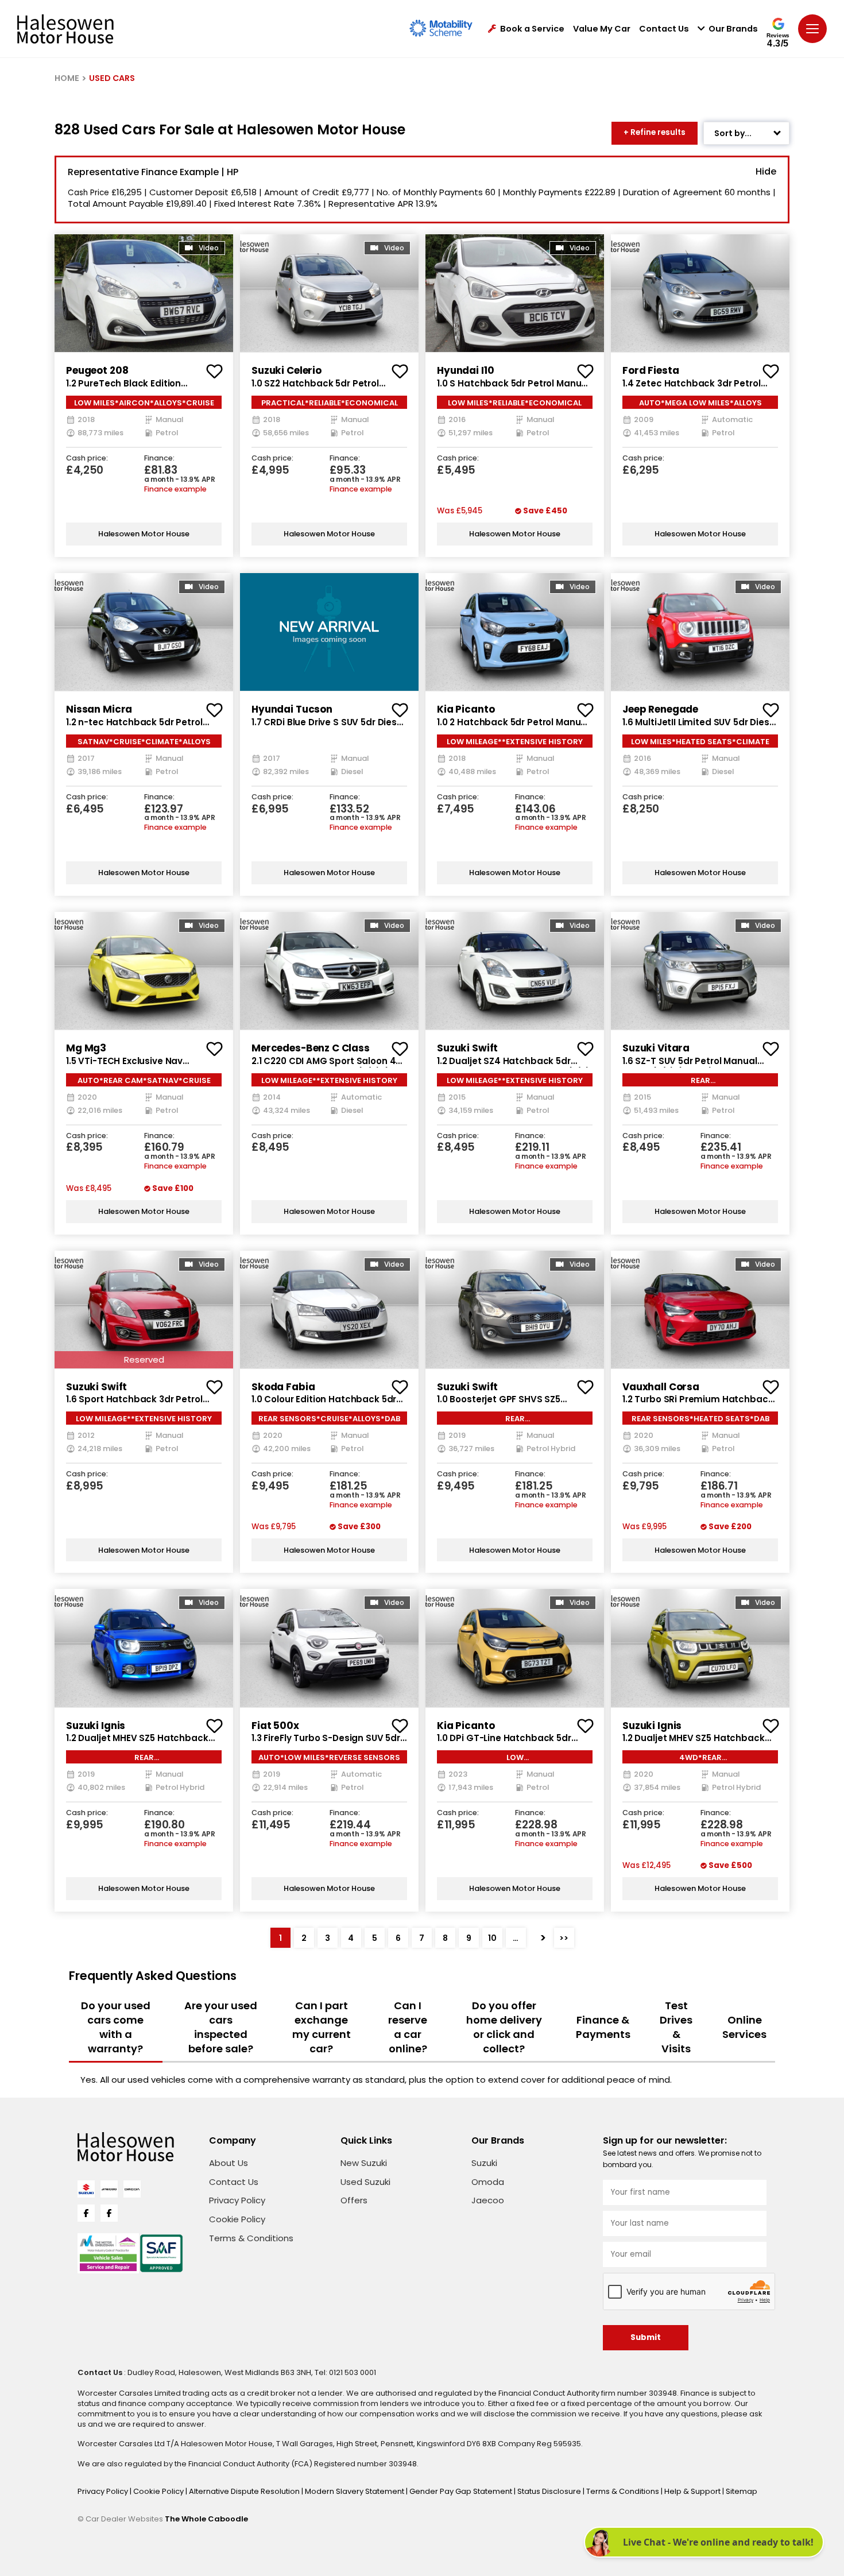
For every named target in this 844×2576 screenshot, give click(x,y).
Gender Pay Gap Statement (462, 2491)
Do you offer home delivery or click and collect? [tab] (504, 2027)
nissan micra (99, 709)
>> (564, 1938)
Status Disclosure (550, 2491)
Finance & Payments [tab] (603, 2027)
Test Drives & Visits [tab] (676, 2027)
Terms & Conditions (251, 2238)
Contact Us (664, 29)
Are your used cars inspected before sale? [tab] (221, 2027)
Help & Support (693, 2491)
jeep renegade (660, 709)
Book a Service (532, 29)
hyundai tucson (292, 709)
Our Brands (733, 29)
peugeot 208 (97, 370)
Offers (354, 2200)
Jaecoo (488, 2200)
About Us (229, 2163)
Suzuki (484, 2163)
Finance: (159, 459)
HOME (67, 78)
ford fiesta (651, 370)
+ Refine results (655, 132)
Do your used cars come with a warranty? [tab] (116, 2027)
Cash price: (87, 459)
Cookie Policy (237, 2219)
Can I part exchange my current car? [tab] (322, 2027)
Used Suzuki (365, 2182)
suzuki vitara (656, 1048)
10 (492, 1938)
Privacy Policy (237, 2200)
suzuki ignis (96, 1726)
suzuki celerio (287, 370)
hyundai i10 (465, 370)
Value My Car (602, 29)
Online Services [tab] (744, 2027)
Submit (646, 2337)
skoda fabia (283, 1387)
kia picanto (466, 709)
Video (209, 248)
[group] (144, 293)
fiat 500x (275, 1726)
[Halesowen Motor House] (65, 29)
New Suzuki (364, 2163)
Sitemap (742, 2491)
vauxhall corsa (661, 1387)
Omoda (488, 2182)
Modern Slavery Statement (355, 2491)
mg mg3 (86, 1048)
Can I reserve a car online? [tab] (408, 2027)
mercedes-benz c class (311, 1048)
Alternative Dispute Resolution (245, 2491)
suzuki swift (467, 1048)
